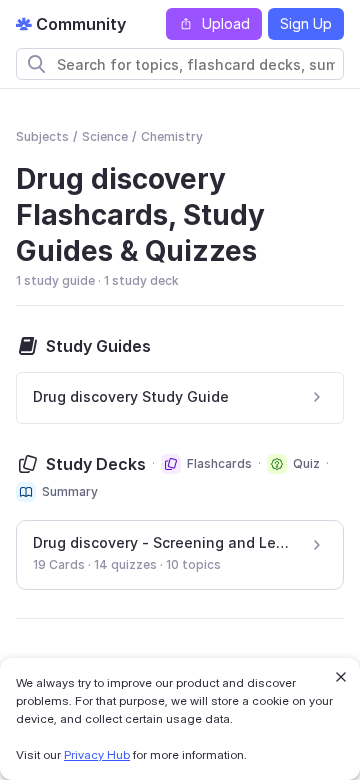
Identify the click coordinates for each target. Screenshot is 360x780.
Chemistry (172, 136)
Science (105, 136)
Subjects (42, 136)
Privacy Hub (97, 754)
